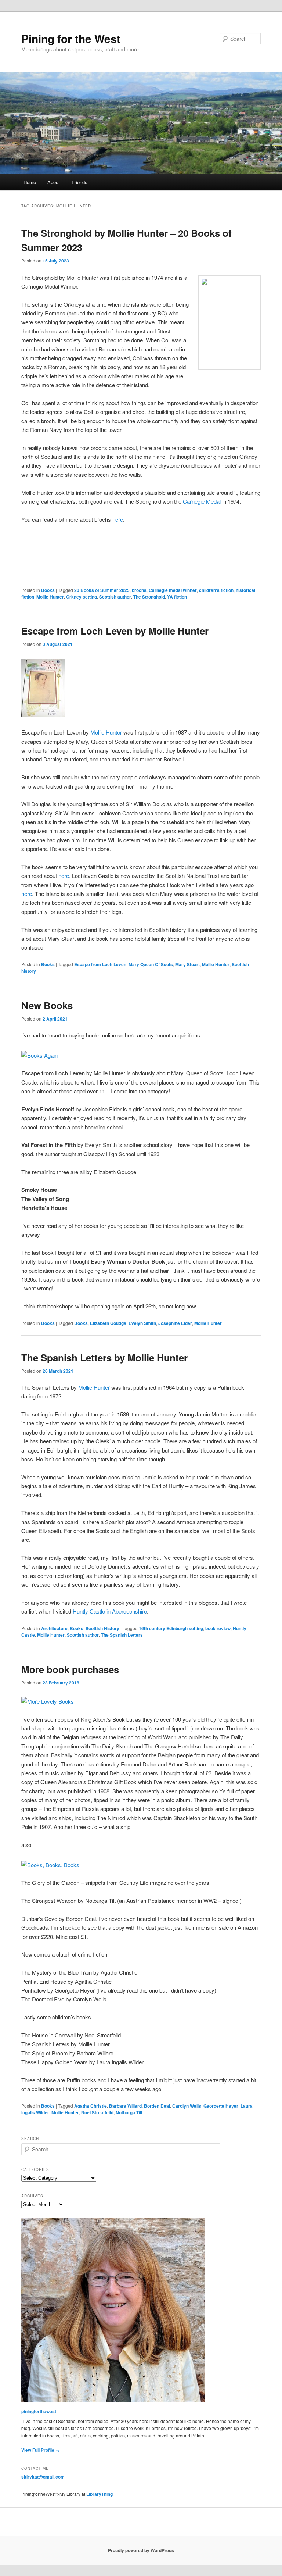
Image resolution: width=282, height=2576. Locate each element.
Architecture (54, 1628)
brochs (139, 590)
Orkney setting (82, 597)
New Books (47, 1005)
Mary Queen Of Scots (151, 964)
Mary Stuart (187, 964)
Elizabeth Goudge (108, 1323)
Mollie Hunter (50, 597)
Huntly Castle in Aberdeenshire (110, 1611)
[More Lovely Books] (48, 1701)
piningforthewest (39, 2411)
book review (218, 1628)
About (54, 182)
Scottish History (102, 1628)
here (118, 519)
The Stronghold (149, 597)
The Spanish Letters (122, 1635)
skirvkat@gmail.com (43, 2477)
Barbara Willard (125, 2106)
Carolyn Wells (187, 2106)
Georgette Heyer (221, 2106)
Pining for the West (71, 38)
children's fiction (216, 590)
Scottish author (115, 597)
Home (30, 182)
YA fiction (177, 597)
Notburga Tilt (129, 2112)
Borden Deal (157, 2106)
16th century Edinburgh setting (171, 1628)
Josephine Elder (175, 1323)
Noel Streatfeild (97, 2112)
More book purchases (70, 1669)
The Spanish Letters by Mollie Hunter (104, 1357)
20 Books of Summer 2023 (102, 590)
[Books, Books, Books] (50, 1865)
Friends (79, 182)
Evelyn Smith (142, 1323)
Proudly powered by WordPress (141, 2550)
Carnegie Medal (202, 501)
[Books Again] (39, 1055)
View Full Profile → (41, 2450)
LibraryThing (100, 2494)
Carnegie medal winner (173, 590)
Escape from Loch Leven (100, 964)
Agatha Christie (91, 2106)
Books (48, 590)
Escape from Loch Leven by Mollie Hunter (115, 631)
